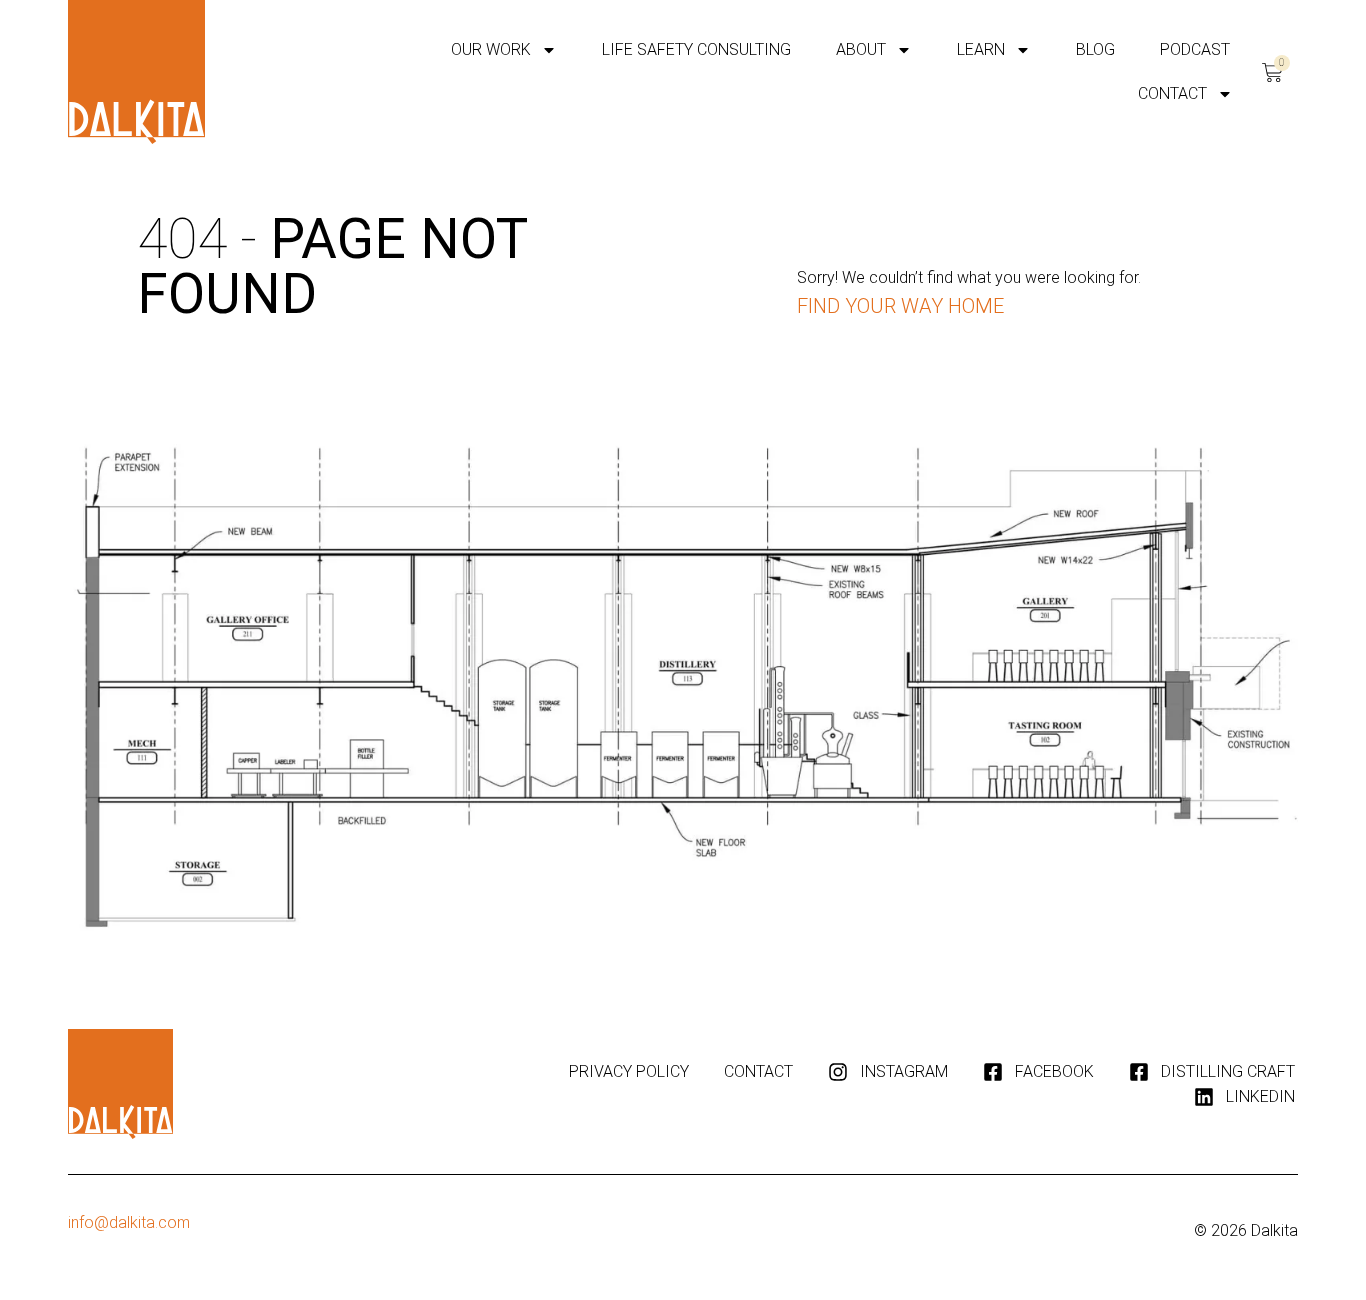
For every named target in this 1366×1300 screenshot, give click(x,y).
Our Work (491, 49)
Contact (1172, 93)
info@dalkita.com (129, 1222)
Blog (1095, 49)
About (861, 49)
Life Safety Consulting (696, 49)
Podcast (1195, 49)
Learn (981, 49)
